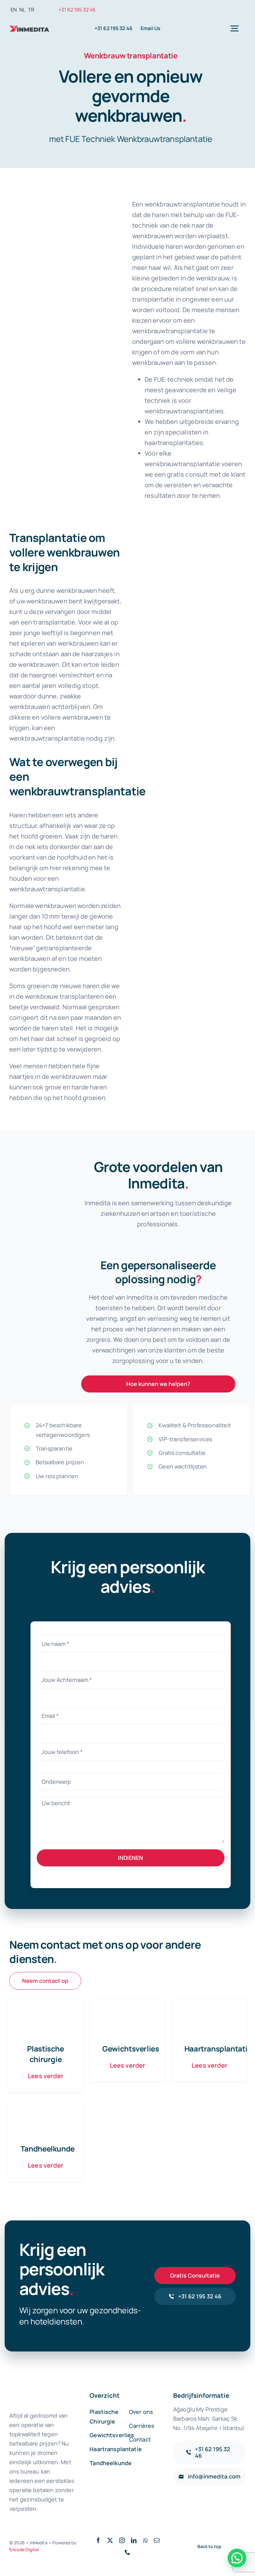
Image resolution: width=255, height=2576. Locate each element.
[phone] (127, 2552)
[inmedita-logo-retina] (29, 26)
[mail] (157, 2540)
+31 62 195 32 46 (77, 10)
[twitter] (110, 2540)
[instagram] (122, 2540)
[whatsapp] (145, 2540)
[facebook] (98, 2540)
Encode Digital (24, 2549)
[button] (237, 2558)
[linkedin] (134, 2540)
